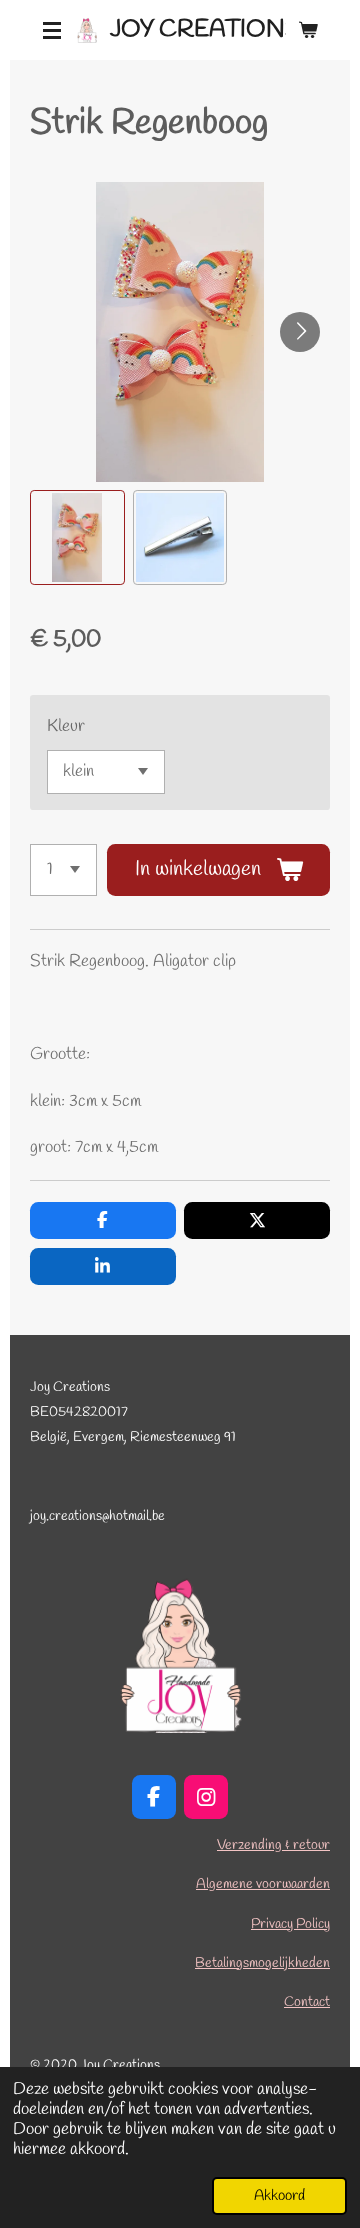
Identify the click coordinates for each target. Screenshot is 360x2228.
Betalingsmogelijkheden (262, 1963)
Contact (307, 2002)
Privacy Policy (290, 1924)
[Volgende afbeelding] (300, 332)
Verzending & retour (273, 1845)
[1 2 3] (63, 870)
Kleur (66, 726)
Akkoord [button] (279, 2196)
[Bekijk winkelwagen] (308, 30)
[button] (77, 537)
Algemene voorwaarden (263, 1884)
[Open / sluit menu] (52, 30)
